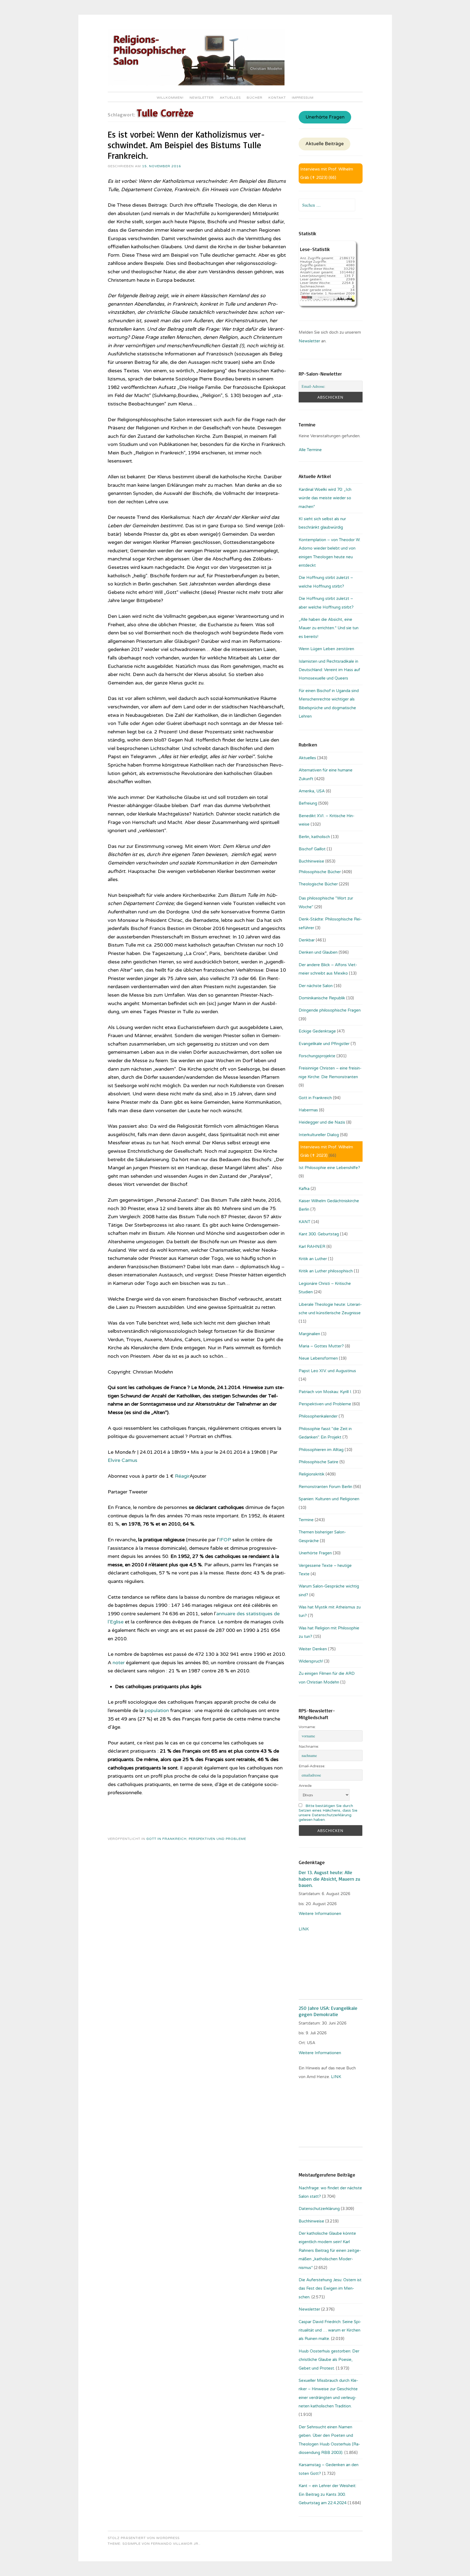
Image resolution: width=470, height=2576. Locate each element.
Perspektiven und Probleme (217, 1839)
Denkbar (307, 940)
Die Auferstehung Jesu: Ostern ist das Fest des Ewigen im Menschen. (330, 2288)
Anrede (305, 1786)
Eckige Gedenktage (317, 1031)
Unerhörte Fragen (325, 117)
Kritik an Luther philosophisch (326, 1271)
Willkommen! (170, 98)
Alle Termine (310, 450)
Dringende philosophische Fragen (330, 1010)
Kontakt (277, 98)
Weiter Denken (313, 1649)
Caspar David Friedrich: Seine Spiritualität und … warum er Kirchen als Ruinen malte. (330, 2330)
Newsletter (202, 98)
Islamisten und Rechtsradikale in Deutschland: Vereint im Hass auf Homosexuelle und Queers (329, 670)
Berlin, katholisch (314, 837)
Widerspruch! (311, 1661)
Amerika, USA (312, 791)
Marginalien (309, 1334)
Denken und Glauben (318, 952)
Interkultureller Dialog (319, 1135)
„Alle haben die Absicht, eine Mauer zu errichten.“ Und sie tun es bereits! (329, 628)
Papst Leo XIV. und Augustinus (327, 1371)
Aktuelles (230, 98)
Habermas (308, 1110)
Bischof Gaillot (312, 849)
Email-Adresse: (312, 1766)
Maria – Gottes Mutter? (321, 1346)
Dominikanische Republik (322, 998)
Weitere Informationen (320, 1914)
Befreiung (308, 803)
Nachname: (309, 1746)
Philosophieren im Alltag (321, 1450)
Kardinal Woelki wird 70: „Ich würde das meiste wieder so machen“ (325, 498)
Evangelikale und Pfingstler (324, 1044)
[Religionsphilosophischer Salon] (196, 84)
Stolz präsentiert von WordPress (144, 2538)
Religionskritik (312, 1474)
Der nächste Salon (316, 986)
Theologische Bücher (318, 884)
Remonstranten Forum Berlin (325, 1487)
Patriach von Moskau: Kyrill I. (325, 1392)
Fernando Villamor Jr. (175, 2544)
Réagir (182, 1476)
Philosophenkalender (318, 1416)
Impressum (303, 98)
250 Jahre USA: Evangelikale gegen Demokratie (328, 2011)
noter (119, 1663)
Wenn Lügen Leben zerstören (326, 649)
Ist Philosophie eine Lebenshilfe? (329, 1168)
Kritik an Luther (313, 1259)
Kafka (304, 1189)
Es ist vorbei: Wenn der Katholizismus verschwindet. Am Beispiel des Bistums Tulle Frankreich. (186, 145)
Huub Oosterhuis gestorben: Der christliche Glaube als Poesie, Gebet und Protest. (329, 2360)
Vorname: (307, 1727)
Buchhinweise (311, 861)
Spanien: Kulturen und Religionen (329, 1499)
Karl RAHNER (312, 1247)
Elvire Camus (123, 1460)
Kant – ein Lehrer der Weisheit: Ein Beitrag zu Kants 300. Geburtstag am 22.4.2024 (327, 2494)
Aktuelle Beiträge (325, 144)
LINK (304, 1929)
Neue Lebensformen (318, 1358)
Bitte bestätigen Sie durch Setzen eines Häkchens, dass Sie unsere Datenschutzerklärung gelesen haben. (328, 1813)
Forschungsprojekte (317, 1056)
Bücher (255, 98)
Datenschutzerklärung (319, 2209)
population (157, 1710)
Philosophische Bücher (320, 872)
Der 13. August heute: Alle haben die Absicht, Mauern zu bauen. (329, 1879)
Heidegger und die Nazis (322, 1122)
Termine (306, 1520)
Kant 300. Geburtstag (319, 1234)
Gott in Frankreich (166, 1839)
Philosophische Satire (319, 1462)
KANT (304, 1222)
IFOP (225, 1540)
